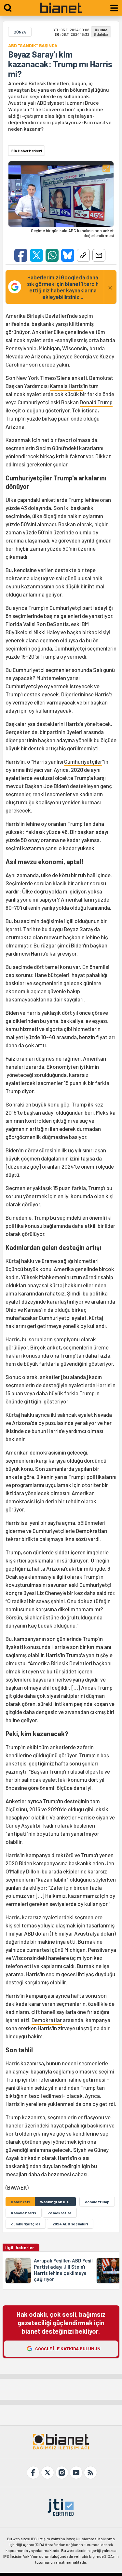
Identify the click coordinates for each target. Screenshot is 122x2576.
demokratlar (60, 2213)
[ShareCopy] (83, 255)
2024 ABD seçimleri (70, 2224)
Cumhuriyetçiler (83, 761)
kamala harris (24, 2213)
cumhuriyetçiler (26, 2224)
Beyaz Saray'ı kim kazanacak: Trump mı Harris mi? (60, 64)
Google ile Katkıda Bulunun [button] (68, 2348)
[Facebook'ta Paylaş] (21, 255)
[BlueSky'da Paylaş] (68, 255)
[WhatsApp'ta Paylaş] (52, 255)
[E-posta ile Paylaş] (99, 255)
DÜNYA (20, 32)
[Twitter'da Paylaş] (36, 255)
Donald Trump (96, 402)
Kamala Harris (66, 386)
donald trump (97, 2202)
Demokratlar (47, 2020)
